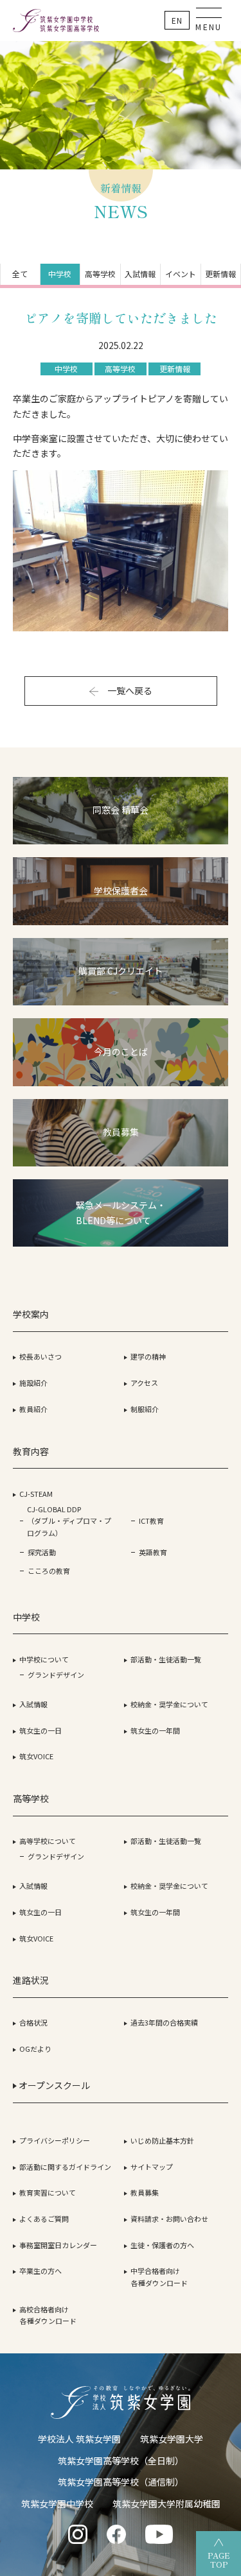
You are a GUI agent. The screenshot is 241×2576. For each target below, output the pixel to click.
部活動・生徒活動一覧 (166, 1659)
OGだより (35, 2049)
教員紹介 (33, 1409)
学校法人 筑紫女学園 (79, 2439)
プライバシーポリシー (55, 2140)
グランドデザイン (56, 1675)
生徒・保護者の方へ (162, 2245)
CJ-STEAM (36, 1494)
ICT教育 (151, 1521)
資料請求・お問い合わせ (169, 2219)
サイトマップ (152, 2167)
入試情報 (140, 274)
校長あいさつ (40, 1356)
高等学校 (100, 274)
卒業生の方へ (40, 2271)
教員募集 (145, 2192)
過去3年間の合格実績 (164, 2022)
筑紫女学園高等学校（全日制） (121, 2461)
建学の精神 (148, 1356)
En (177, 20)
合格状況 (33, 2022)
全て (20, 274)
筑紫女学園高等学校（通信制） (121, 2482)
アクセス (144, 1383)
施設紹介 (33, 1383)
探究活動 (42, 1552)
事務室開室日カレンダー (58, 2245)
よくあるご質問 (44, 2219)
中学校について (44, 1659)
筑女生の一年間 (155, 1730)
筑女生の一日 (40, 1730)
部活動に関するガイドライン (65, 2167)
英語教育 (153, 1552)
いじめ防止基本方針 (162, 2140)
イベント (181, 274)
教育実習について (48, 2192)
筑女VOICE (36, 1756)
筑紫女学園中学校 (57, 2503)
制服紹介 (145, 1409)
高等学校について (48, 1841)
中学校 (60, 274)
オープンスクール (53, 2085)
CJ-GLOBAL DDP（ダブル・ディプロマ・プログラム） (69, 1521)
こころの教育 (49, 1571)
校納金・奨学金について (169, 1704)
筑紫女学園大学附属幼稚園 (166, 2503)
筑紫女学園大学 (172, 2439)
